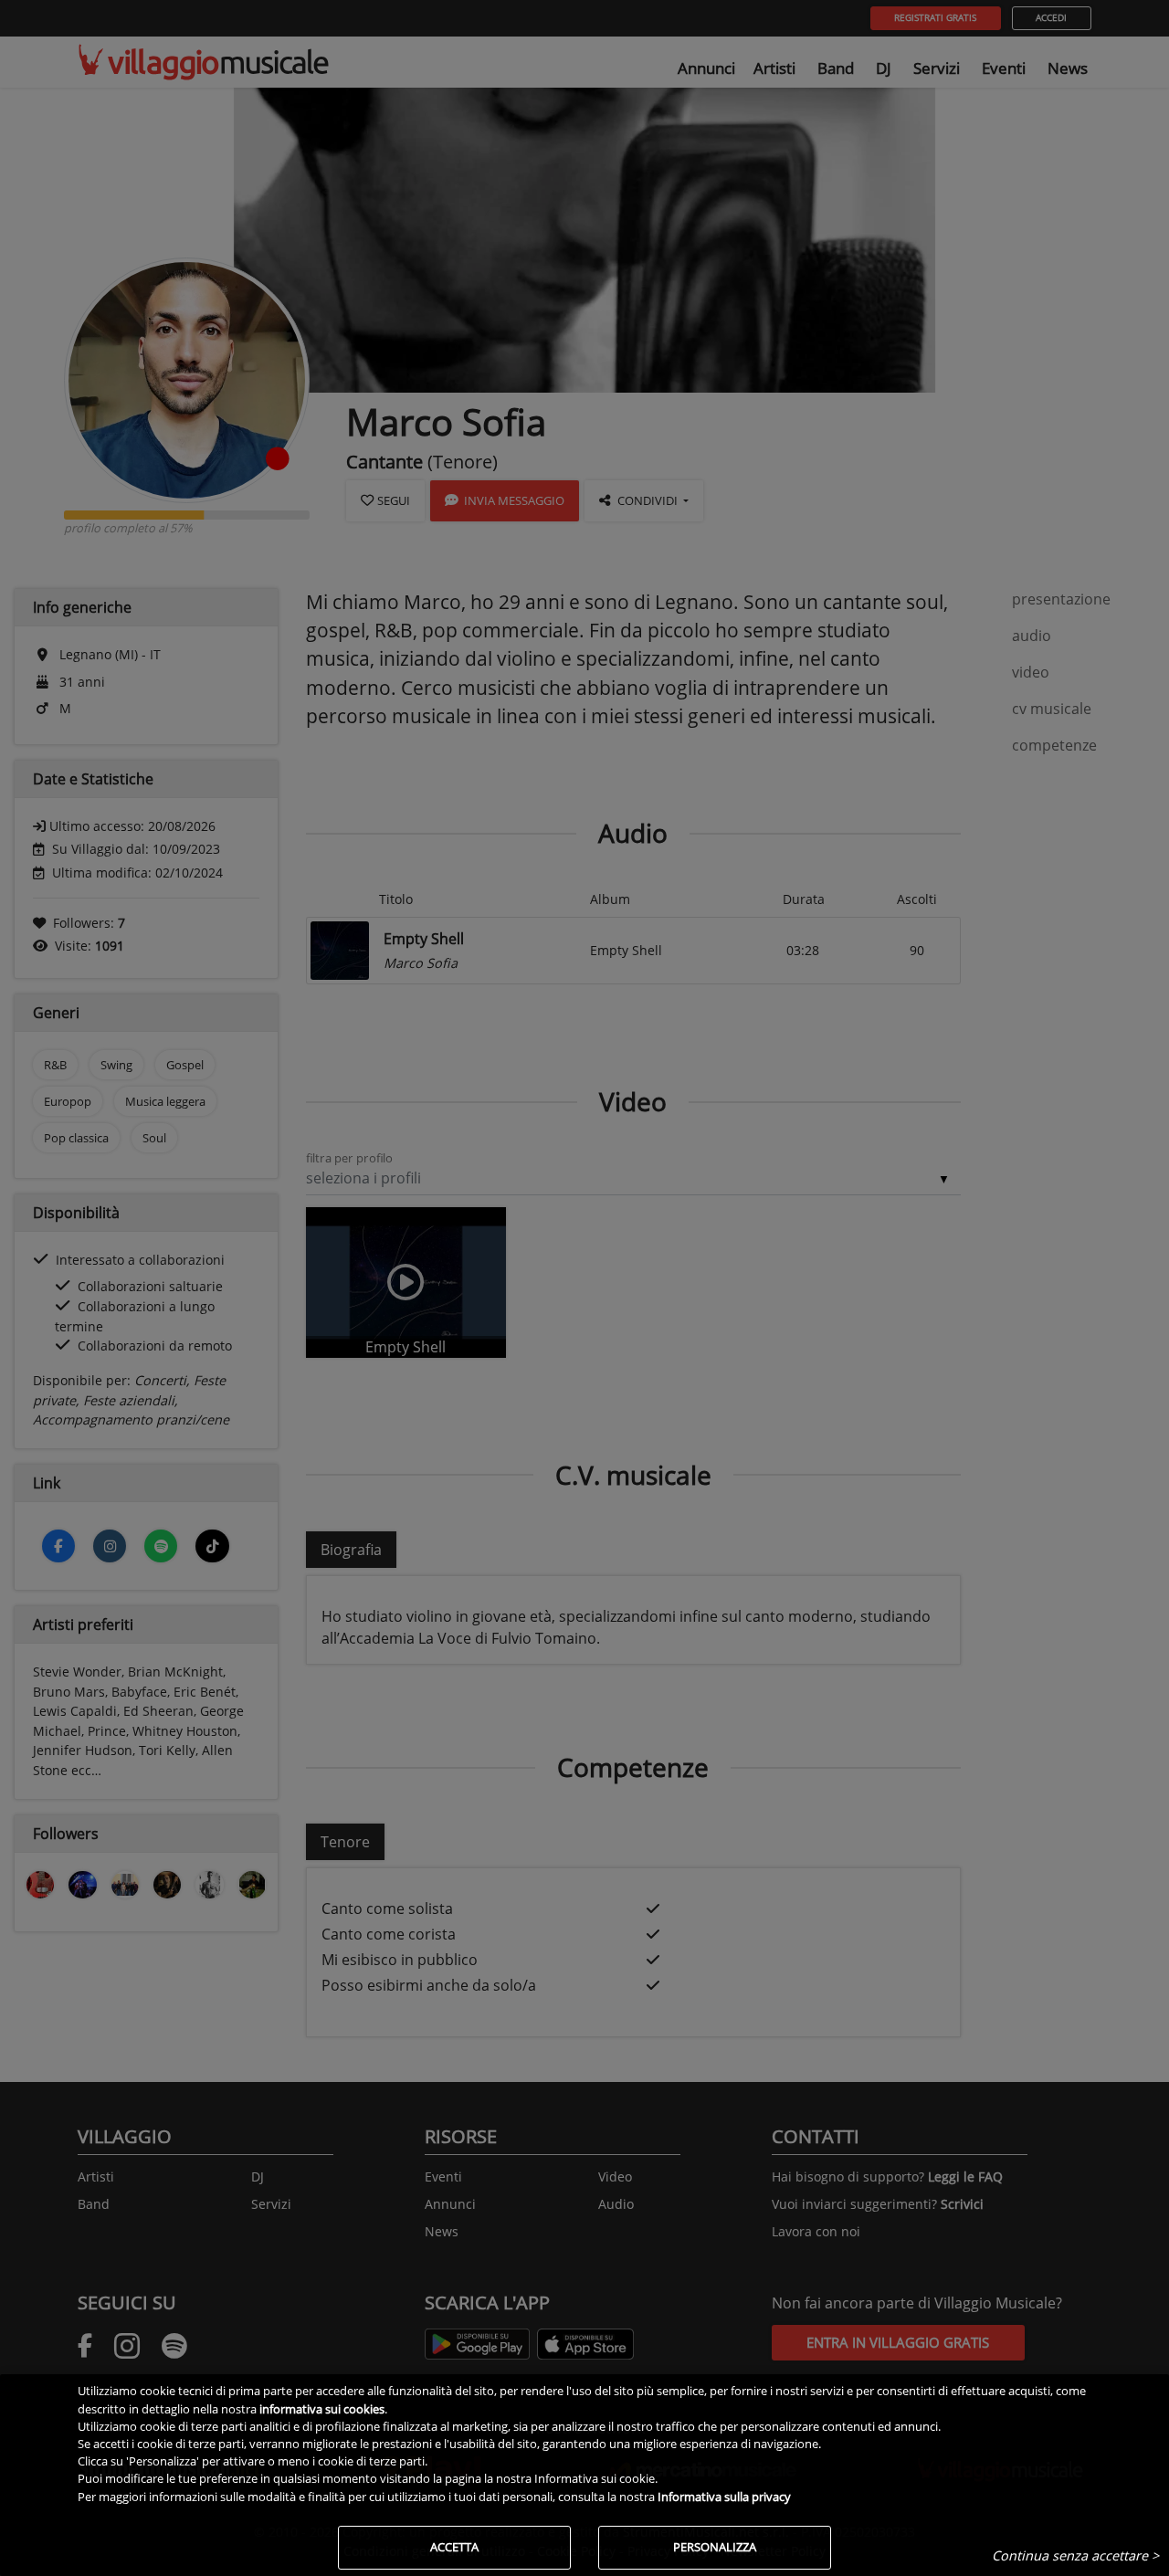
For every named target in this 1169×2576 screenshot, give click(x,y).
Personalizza (715, 2547)
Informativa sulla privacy (724, 2497)
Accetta (454, 2547)
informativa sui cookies (322, 2409)
